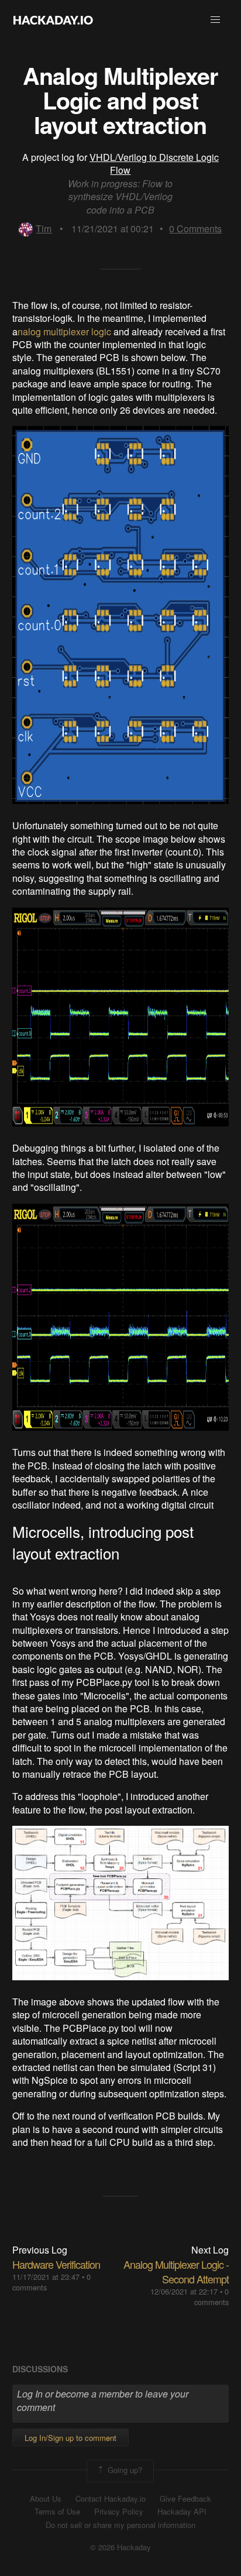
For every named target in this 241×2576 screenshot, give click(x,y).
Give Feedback (185, 2499)
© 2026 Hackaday (120, 2547)
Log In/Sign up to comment (70, 2438)
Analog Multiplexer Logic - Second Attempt (176, 2271)
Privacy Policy (119, 2512)
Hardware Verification (56, 2264)
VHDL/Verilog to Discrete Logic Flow (154, 164)
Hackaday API (182, 2512)
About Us (46, 2499)
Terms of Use (57, 2512)
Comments (195, 229)
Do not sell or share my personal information (120, 2525)
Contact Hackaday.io (111, 2499)
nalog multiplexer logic (64, 332)
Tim (44, 229)
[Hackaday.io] (53, 20)
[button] (215, 20)
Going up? (124, 2470)
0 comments (211, 2297)
